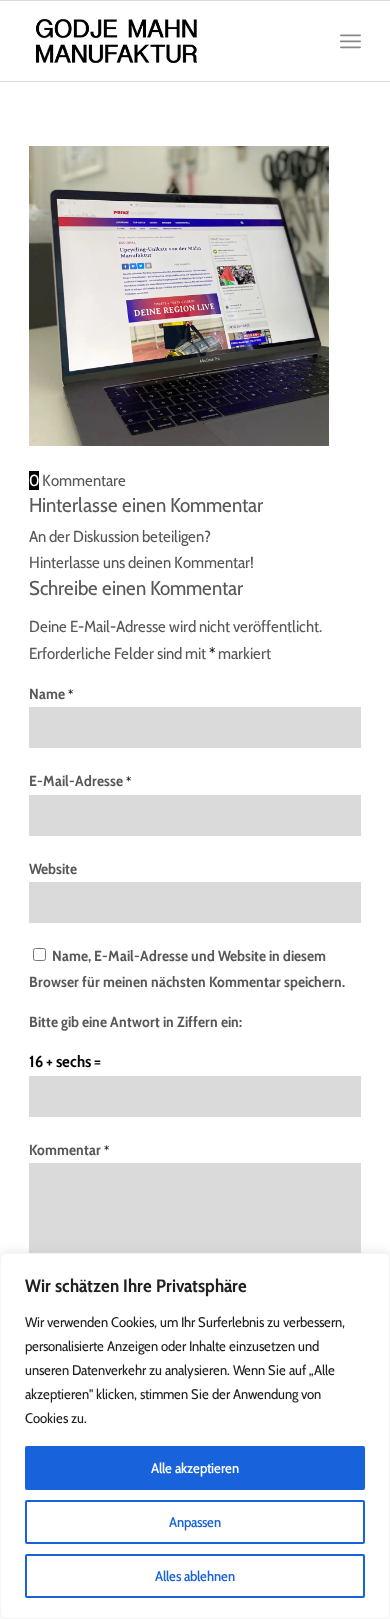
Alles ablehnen (195, 1576)
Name (51, 694)
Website (53, 869)
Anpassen (195, 1522)
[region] (195, 1436)
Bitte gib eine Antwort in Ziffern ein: (135, 1022)
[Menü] (350, 41)
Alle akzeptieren (195, 1468)
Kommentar (69, 1150)
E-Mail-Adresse (80, 781)
